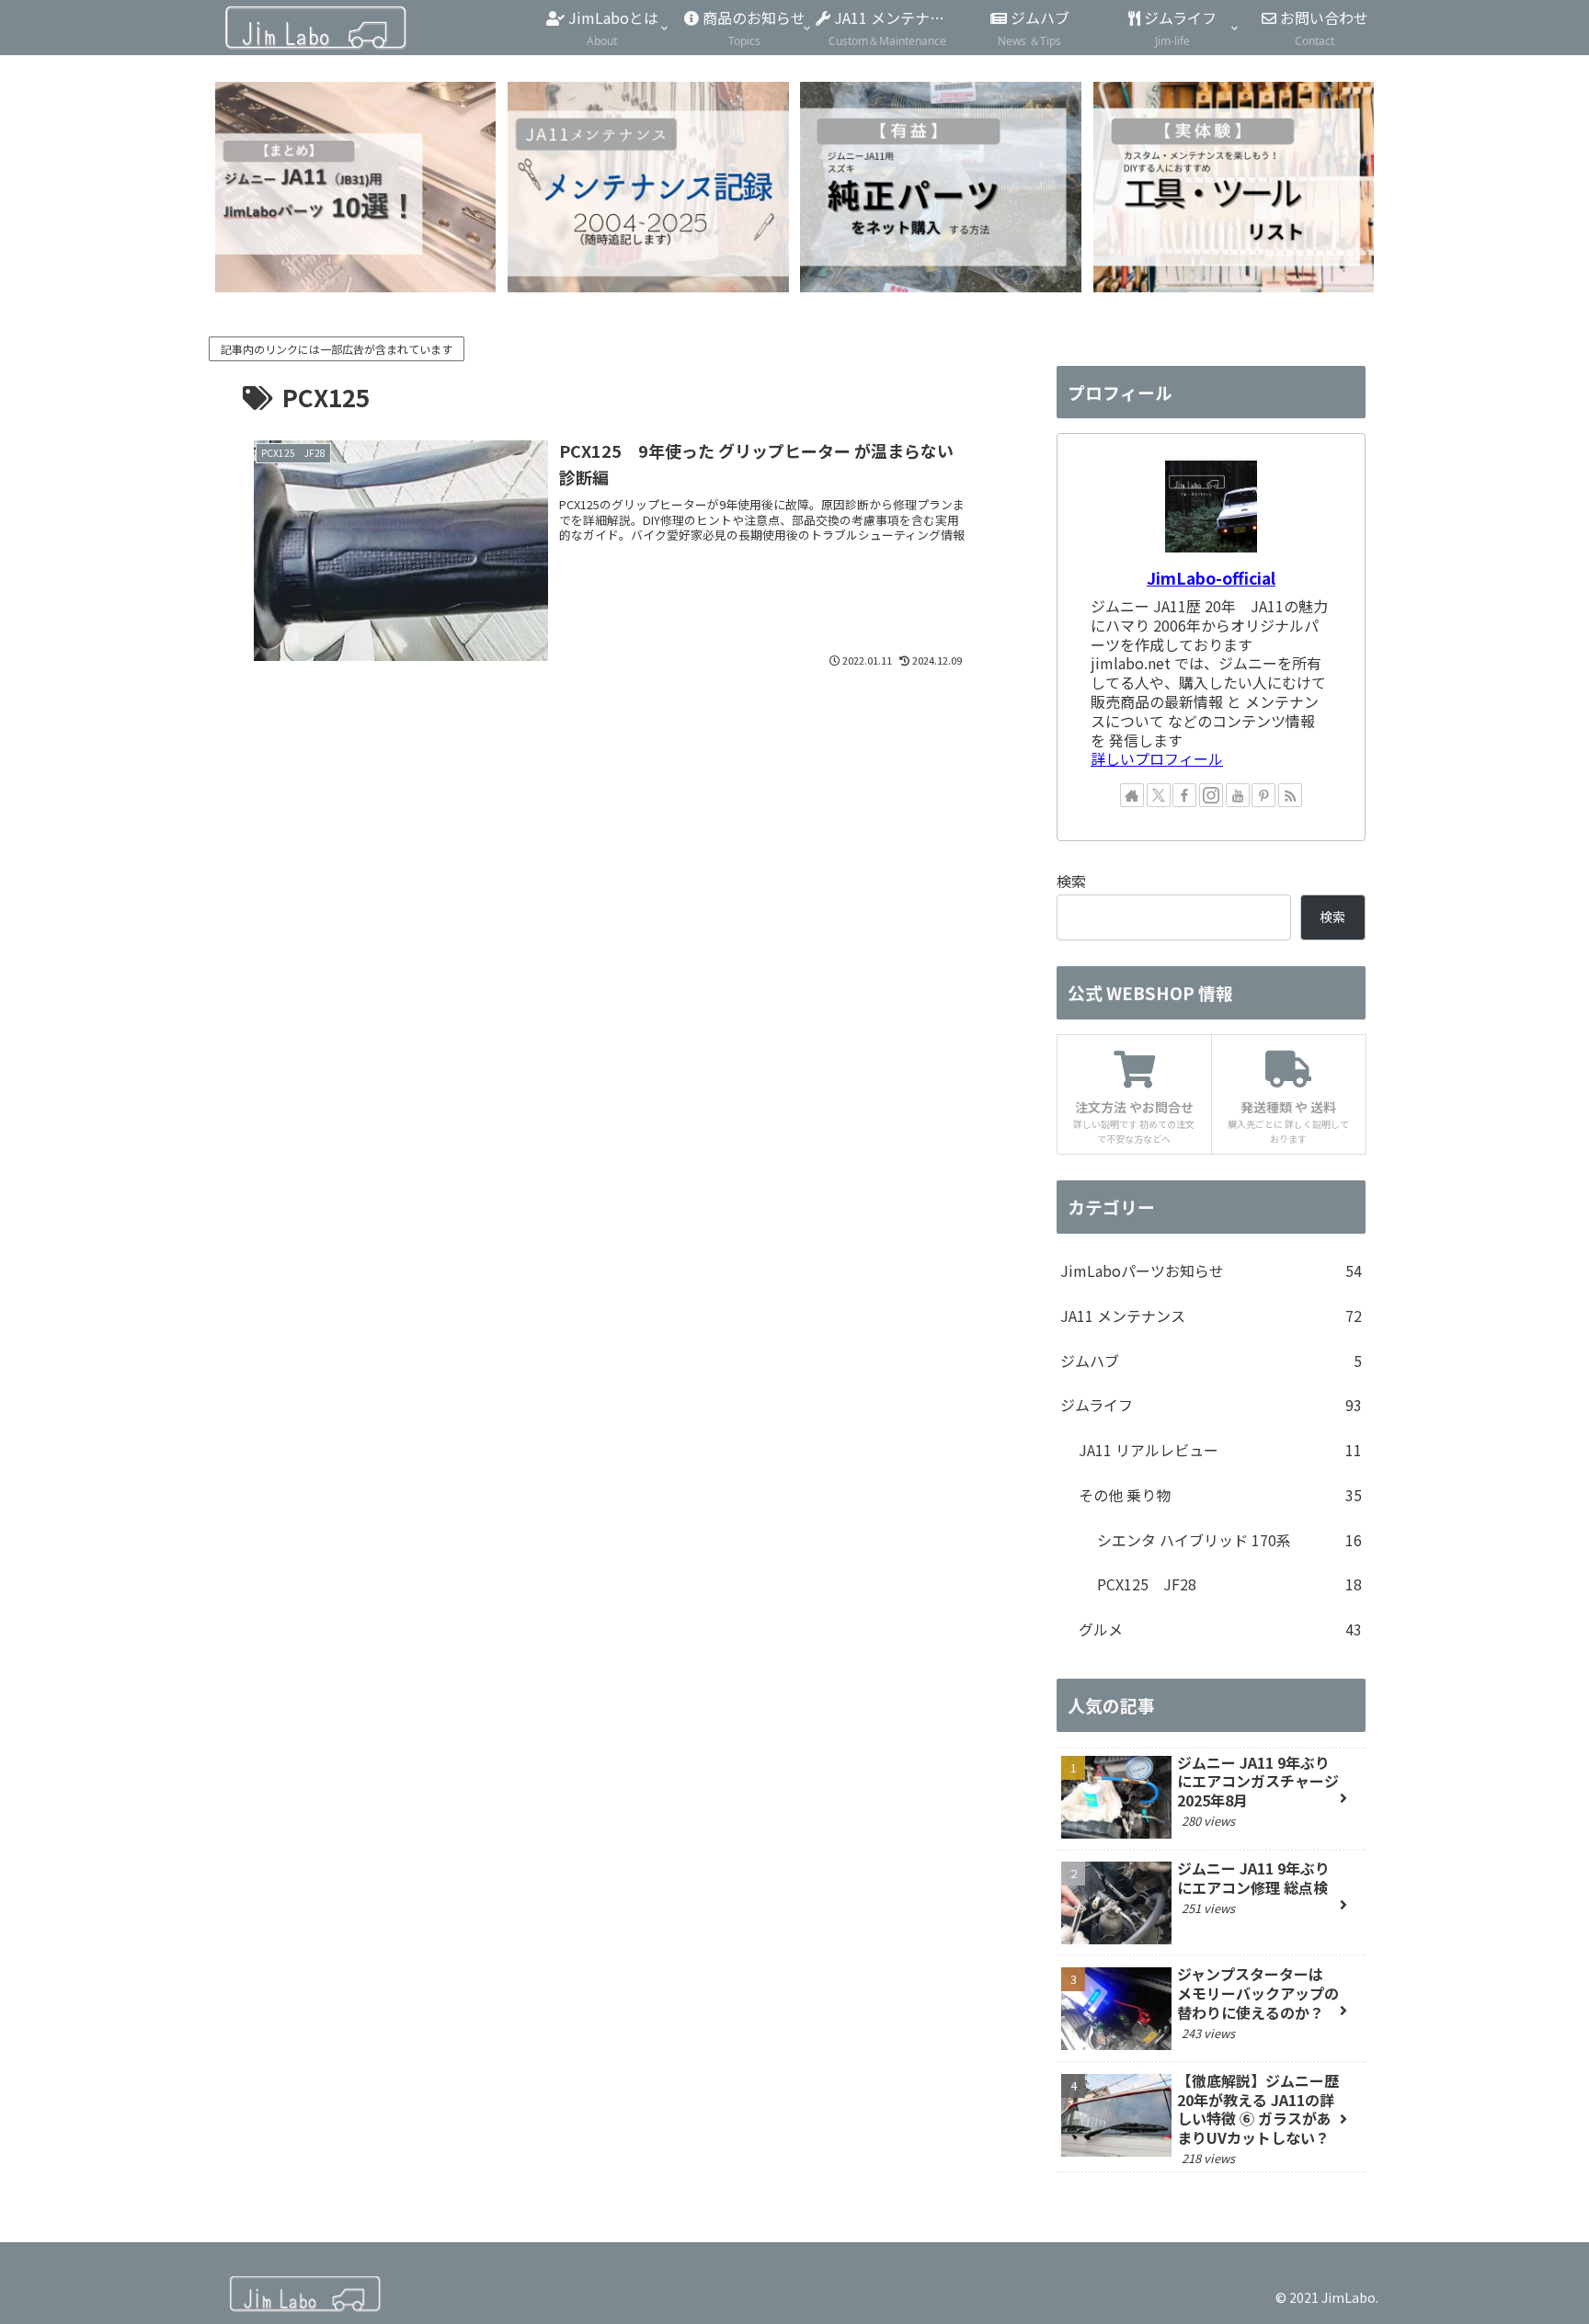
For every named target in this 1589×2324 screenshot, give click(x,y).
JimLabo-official (1211, 578)
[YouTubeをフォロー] (1238, 795)
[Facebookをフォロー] (1184, 795)
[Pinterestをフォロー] (1263, 795)
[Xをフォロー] (1159, 795)
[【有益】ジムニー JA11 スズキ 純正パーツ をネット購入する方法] (940, 187)
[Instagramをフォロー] (1211, 795)
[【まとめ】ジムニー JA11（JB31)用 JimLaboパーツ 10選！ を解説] (355, 187)
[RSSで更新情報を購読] (1290, 795)
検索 (1071, 881)
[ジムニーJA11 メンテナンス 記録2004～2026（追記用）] (648, 187)
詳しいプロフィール (1157, 758)
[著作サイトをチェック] (1132, 795)
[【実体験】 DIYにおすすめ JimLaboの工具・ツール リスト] (1234, 187)
